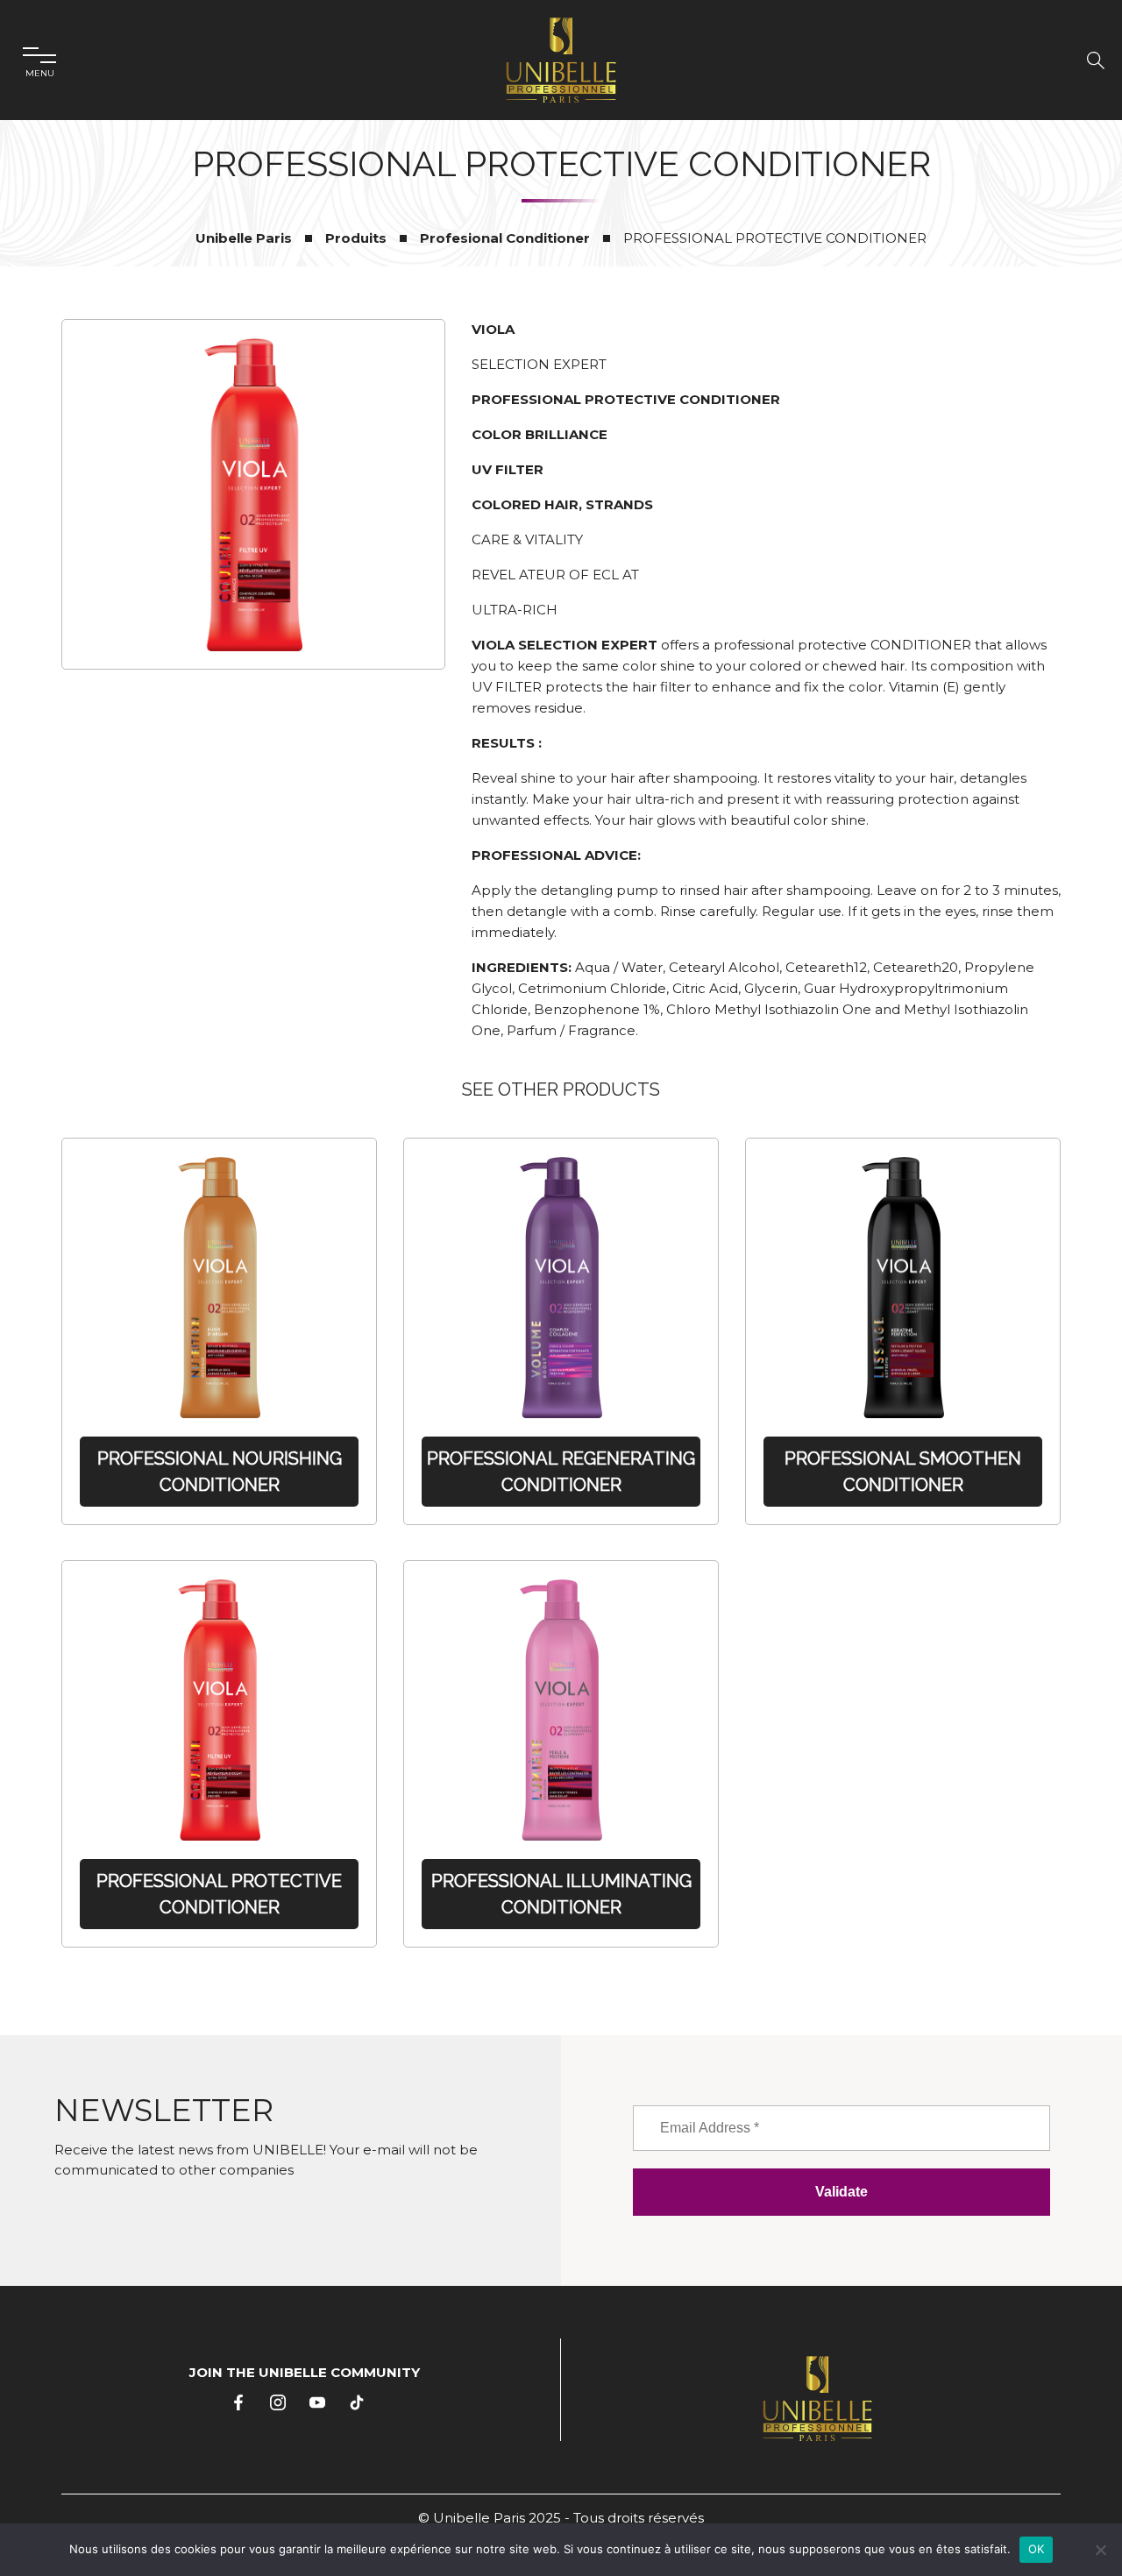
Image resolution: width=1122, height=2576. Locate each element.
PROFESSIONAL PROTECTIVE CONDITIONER (219, 1894)
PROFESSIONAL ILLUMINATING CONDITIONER (561, 1894)
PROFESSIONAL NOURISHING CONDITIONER (220, 1472)
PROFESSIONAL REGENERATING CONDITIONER (561, 1472)
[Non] (1100, 2550)
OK (1037, 2549)
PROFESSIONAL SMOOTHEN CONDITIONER (903, 1472)
